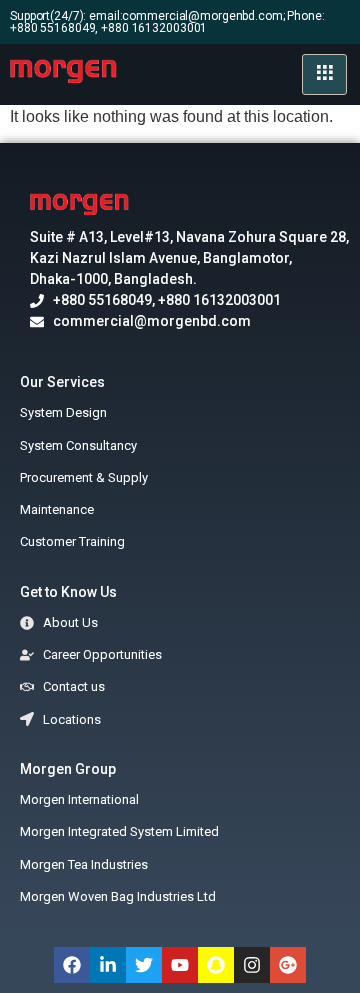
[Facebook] (72, 965)
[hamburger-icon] (324, 74)
